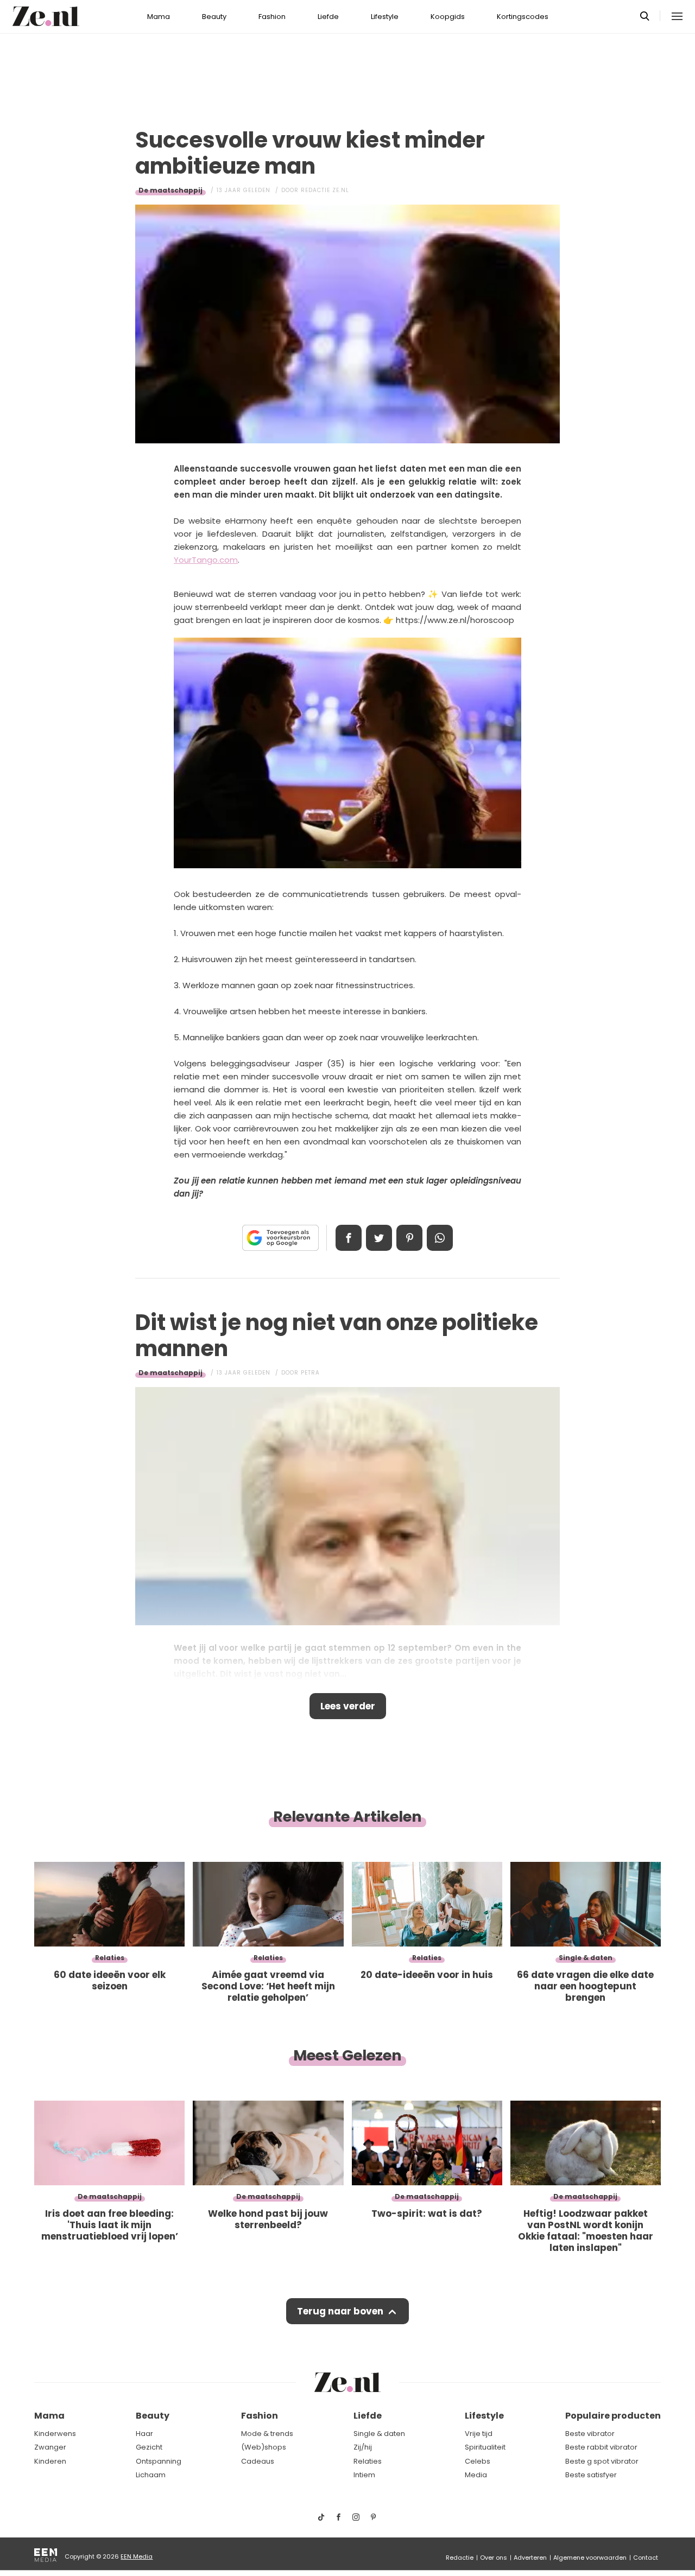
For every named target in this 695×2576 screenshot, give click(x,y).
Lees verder (348, 1706)
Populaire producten (613, 2416)
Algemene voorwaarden (590, 2558)
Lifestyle (385, 17)
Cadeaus (258, 2461)
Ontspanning (159, 2461)
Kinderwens (55, 2434)
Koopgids (448, 17)
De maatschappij (170, 190)
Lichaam (151, 2475)
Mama (159, 17)
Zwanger (50, 2447)
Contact (646, 2558)
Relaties (368, 2461)
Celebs (478, 2461)
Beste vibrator (590, 2434)
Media (476, 2475)
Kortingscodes (523, 17)
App (440, 1238)
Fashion (272, 17)
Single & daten (379, 2434)
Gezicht (149, 2447)
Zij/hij (363, 2447)
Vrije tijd (479, 2434)
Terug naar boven (340, 2311)
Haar (144, 2434)
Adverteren (530, 2558)
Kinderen (50, 2461)
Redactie (460, 2558)
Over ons (494, 2558)
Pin (409, 1238)
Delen (349, 1238)
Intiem (364, 2475)
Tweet (379, 1238)
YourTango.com (206, 560)
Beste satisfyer (591, 2475)
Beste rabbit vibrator (601, 2447)
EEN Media (137, 2556)
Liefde (328, 17)
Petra (310, 1373)
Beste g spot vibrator (602, 2461)
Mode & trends (267, 2434)
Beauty (214, 17)
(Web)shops (264, 2447)
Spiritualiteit (485, 2447)
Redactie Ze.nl (325, 190)
